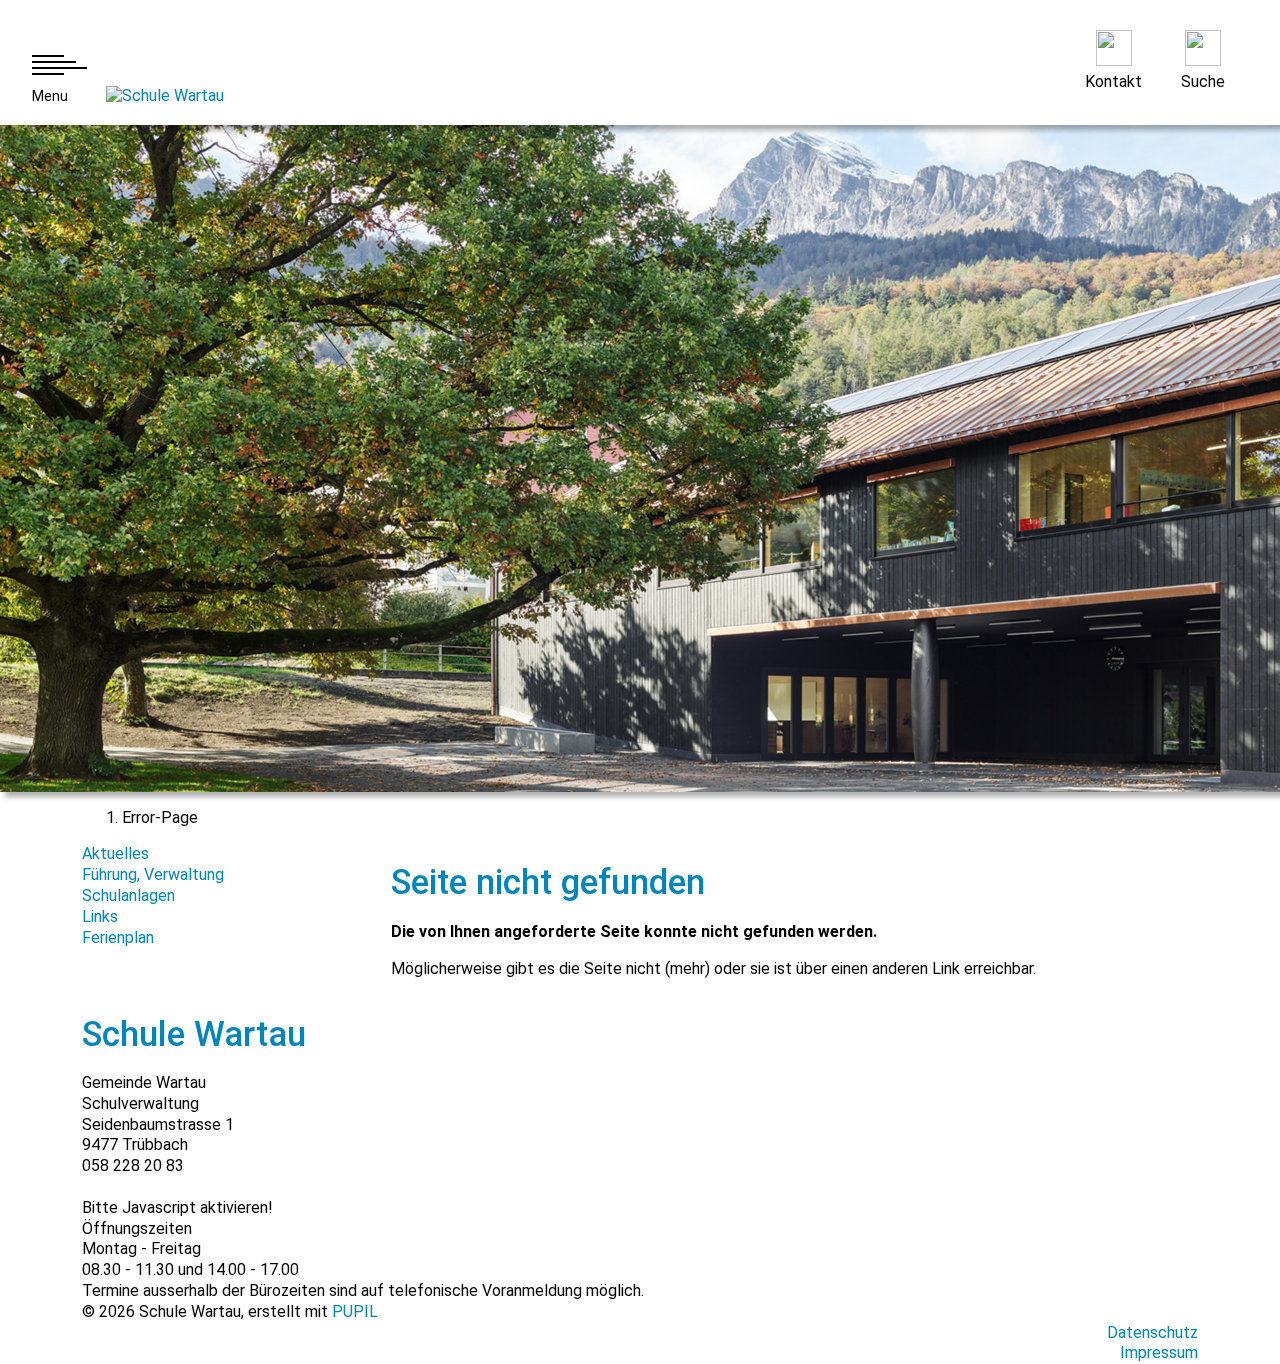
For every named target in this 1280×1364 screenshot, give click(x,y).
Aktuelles (115, 853)
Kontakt (1113, 81)
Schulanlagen (128, 895)
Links (100, 916)
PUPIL (355, 1311)
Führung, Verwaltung (153, 874)
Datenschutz (1152, 1332)
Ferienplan (118, 937)
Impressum (1159, 1352)
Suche (1203, 81)
